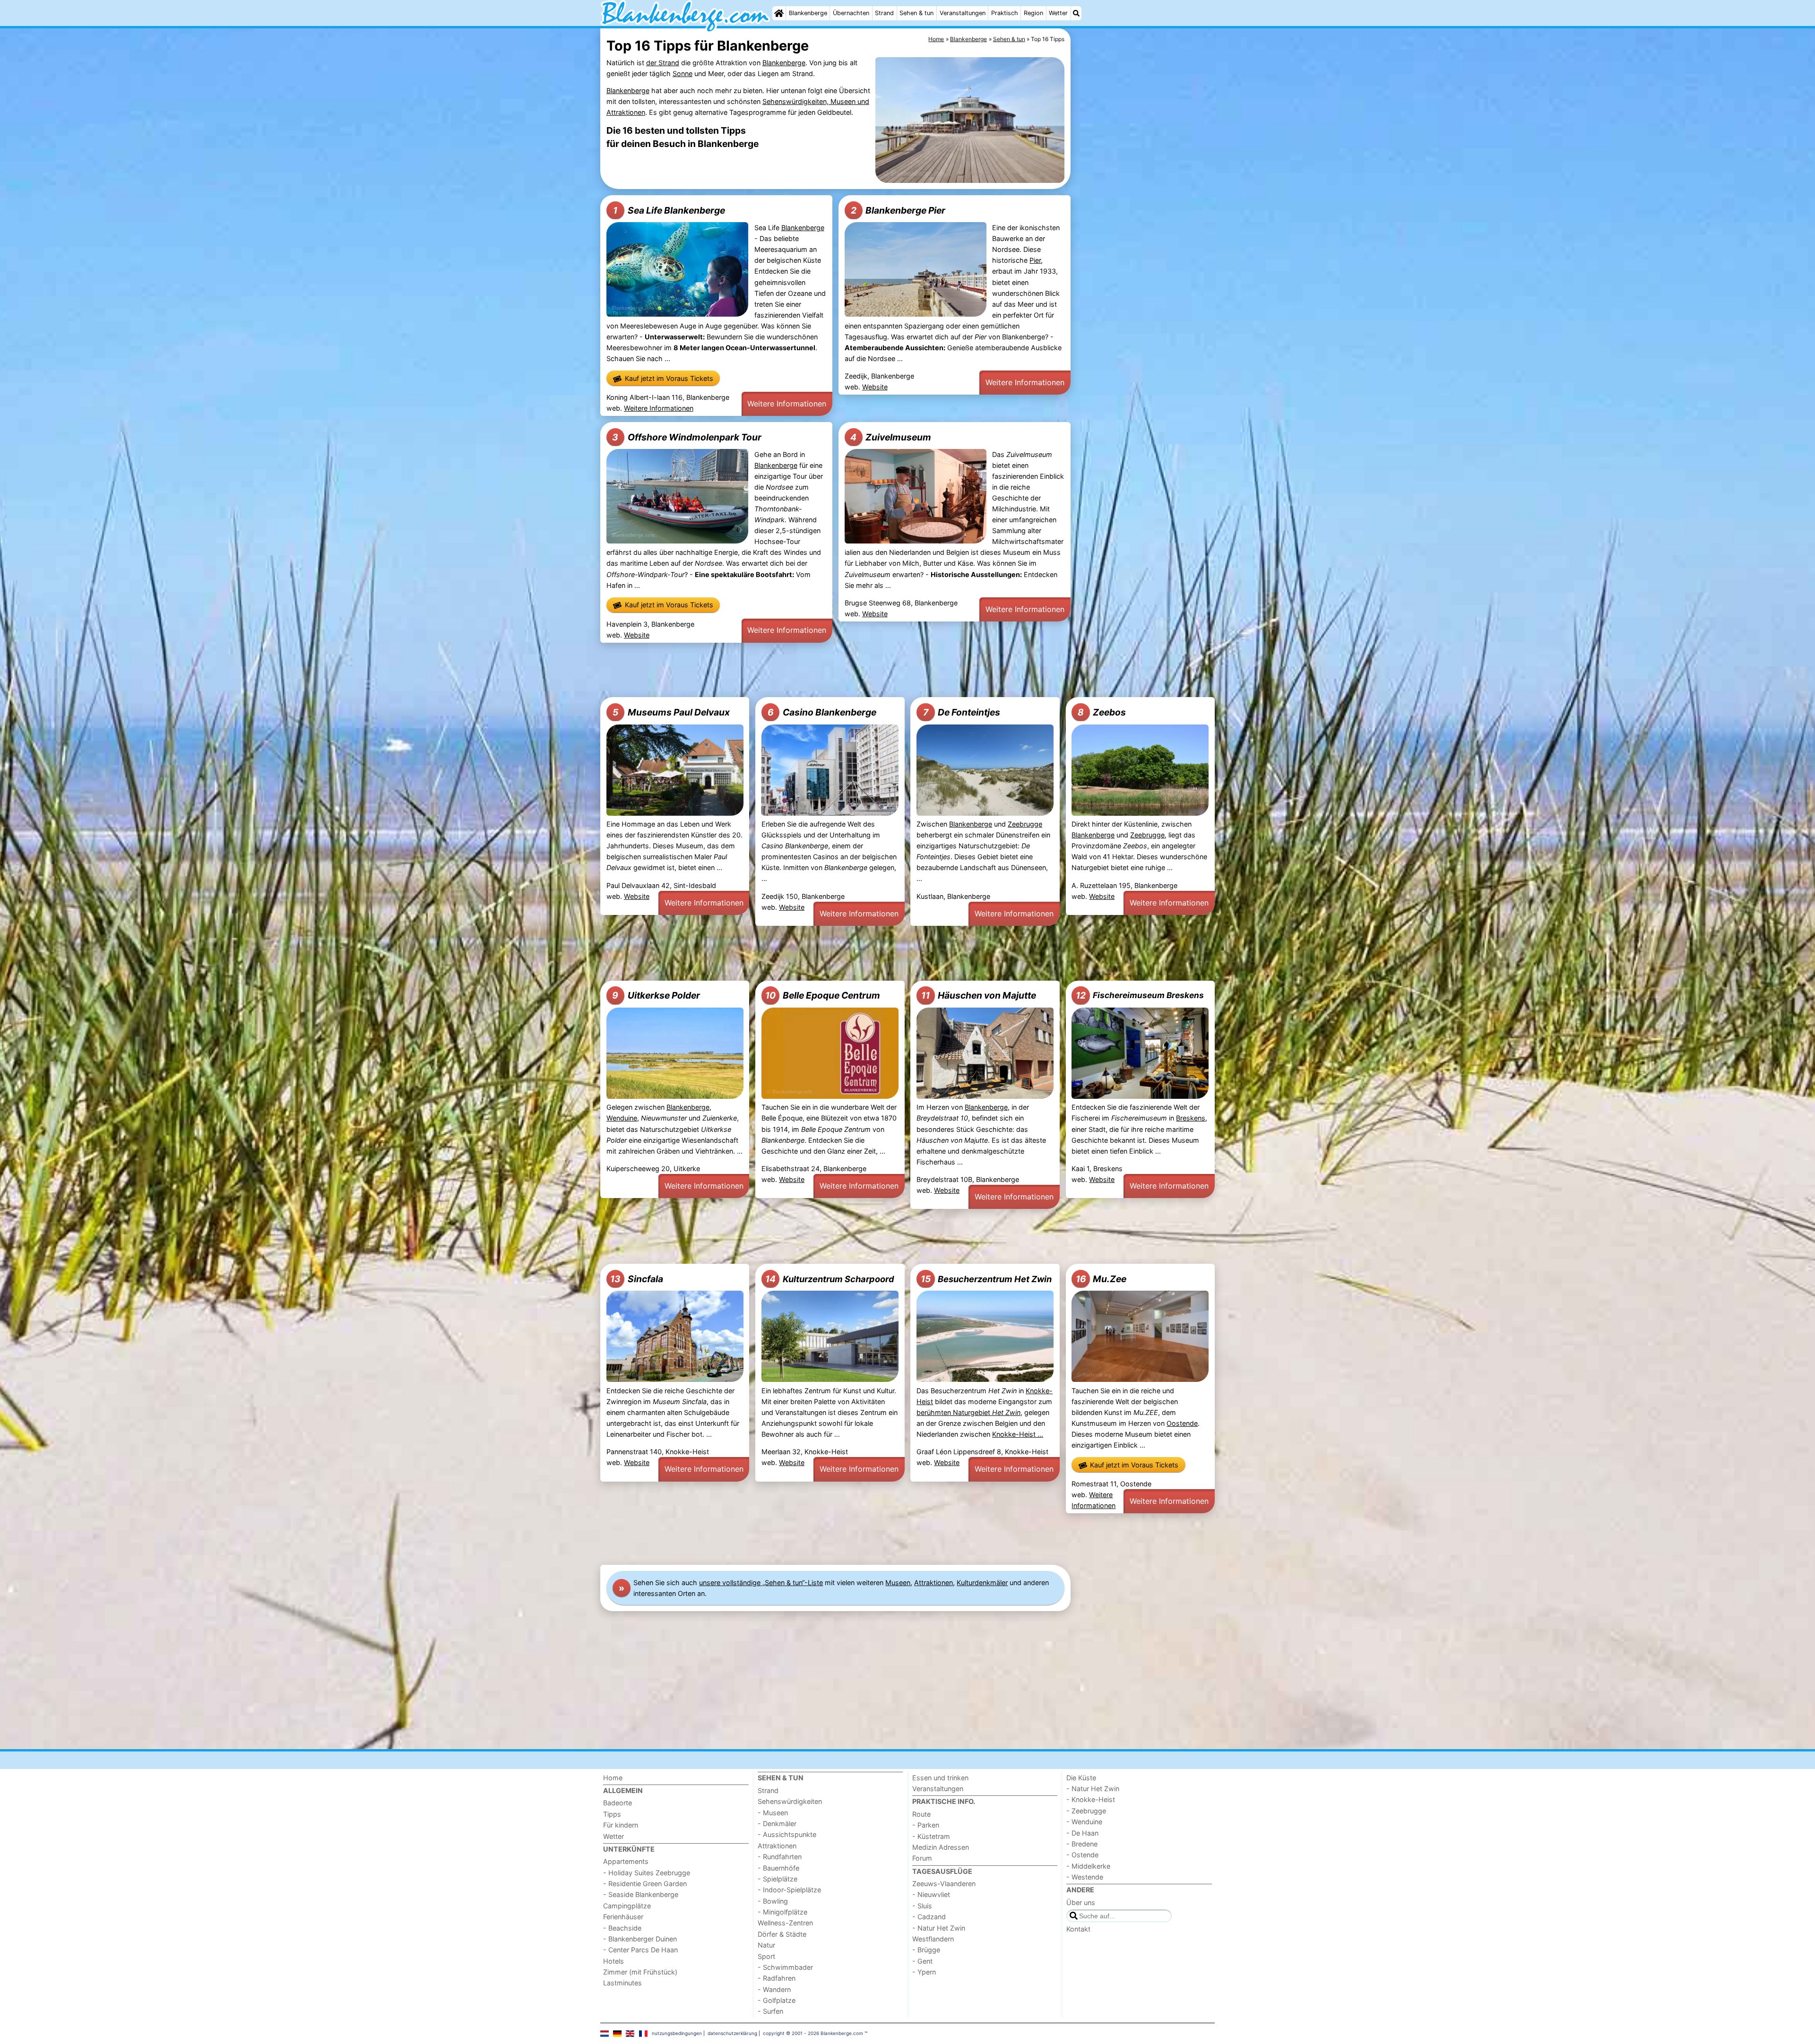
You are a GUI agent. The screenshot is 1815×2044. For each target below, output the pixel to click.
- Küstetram (931, 1836)
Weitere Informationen (659, 408)
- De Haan (1082, 1833)
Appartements (626, 1861)
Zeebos (1102, 712)
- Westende (1085, 1877)
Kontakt (1078, 1929)
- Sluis (922, 1906)
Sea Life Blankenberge (669, 210)
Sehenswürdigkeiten (790, 1801)
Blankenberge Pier (898, 210)
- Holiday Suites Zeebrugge (647, 1873)
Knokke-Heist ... (1018, 1434)
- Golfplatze (777, 2000)
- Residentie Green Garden (645, 1884)
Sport (766, 1956)
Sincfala (637, 1279)
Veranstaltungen (963, 13)
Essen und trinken (940, 1778)
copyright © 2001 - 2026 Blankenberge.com (813, 2033)
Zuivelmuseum (891, 437)
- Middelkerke (1088, 1866)
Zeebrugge (1025, 824)
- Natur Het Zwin (939, 1928)
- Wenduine (1084, 1822)
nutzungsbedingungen (677, 2033)
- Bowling (773, 1901)
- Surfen (770, 2011)
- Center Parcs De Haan (640, 1950)
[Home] (779, 13)
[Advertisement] (1144, 246)
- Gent (922, 1961)
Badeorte (618, 1803)
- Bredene (1082, 1844)
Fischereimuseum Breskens (1140, 995)
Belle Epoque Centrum (823, 995)
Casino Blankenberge (822, 712)
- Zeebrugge (1086, 1811)
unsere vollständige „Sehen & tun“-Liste (761, 1583)
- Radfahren (777, 1978)
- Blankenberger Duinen (640, 1939)
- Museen (773, 1813)
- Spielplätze (778, 1879)
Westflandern (933, 1939)
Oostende (1182, 1423)
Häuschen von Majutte (979, 995)
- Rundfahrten (780, 1857)
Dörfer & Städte (782, 1934)
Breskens (1191, 1118)
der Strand (663, 63)
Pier (1035, 260)
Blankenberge (808, 13)
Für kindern (621, 1825)
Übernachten (851, 13)
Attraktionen (933, 1583)
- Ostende (1082, 1855)
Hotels (614, 1961)
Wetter (1058, 13)
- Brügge (926, 1950)
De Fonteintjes (962, 712)
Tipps (612, 1814)
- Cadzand (929, 1917)
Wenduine (622, 1118)
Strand (884, 13)
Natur (766, 1945)
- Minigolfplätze (782, 1912)
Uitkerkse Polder (656, 995)
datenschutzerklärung (732, 2033)
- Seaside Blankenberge (641, 1894)
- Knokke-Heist (1091, 1799)
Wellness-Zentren (785, 1923)
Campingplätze (627, 1906)
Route (921, 1814)
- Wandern (774, 1989)
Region (1033, 13)
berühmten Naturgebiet (968, 1412)
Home (613, 1778)
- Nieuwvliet (931, 1894)
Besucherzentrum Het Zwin (986, 1279)
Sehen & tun (916, 13)
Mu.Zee (1101, 1279)
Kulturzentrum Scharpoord (830, 1279)
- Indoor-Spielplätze (789, 1890)
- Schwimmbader (785, 1967)
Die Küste (1081, 1778)
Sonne (683, 73)
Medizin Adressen (941, 1847)
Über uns (1081, 1902)
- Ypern (924, 1972)
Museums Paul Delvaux (671, 712)
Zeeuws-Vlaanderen (944, 1884)
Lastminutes (622, 1983)
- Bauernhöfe (778, 1868)
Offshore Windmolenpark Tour (687, 437)
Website (875, 387)
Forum (922, 1858)
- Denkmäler (777, 1824)
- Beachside (622, 1928)
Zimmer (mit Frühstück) (640, 1972)
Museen (898, 1583)
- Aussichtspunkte (787, 1834)
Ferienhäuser (623, 1917)
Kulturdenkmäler (982, 1583)
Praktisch (1005, 13)
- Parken (926, 1825)
